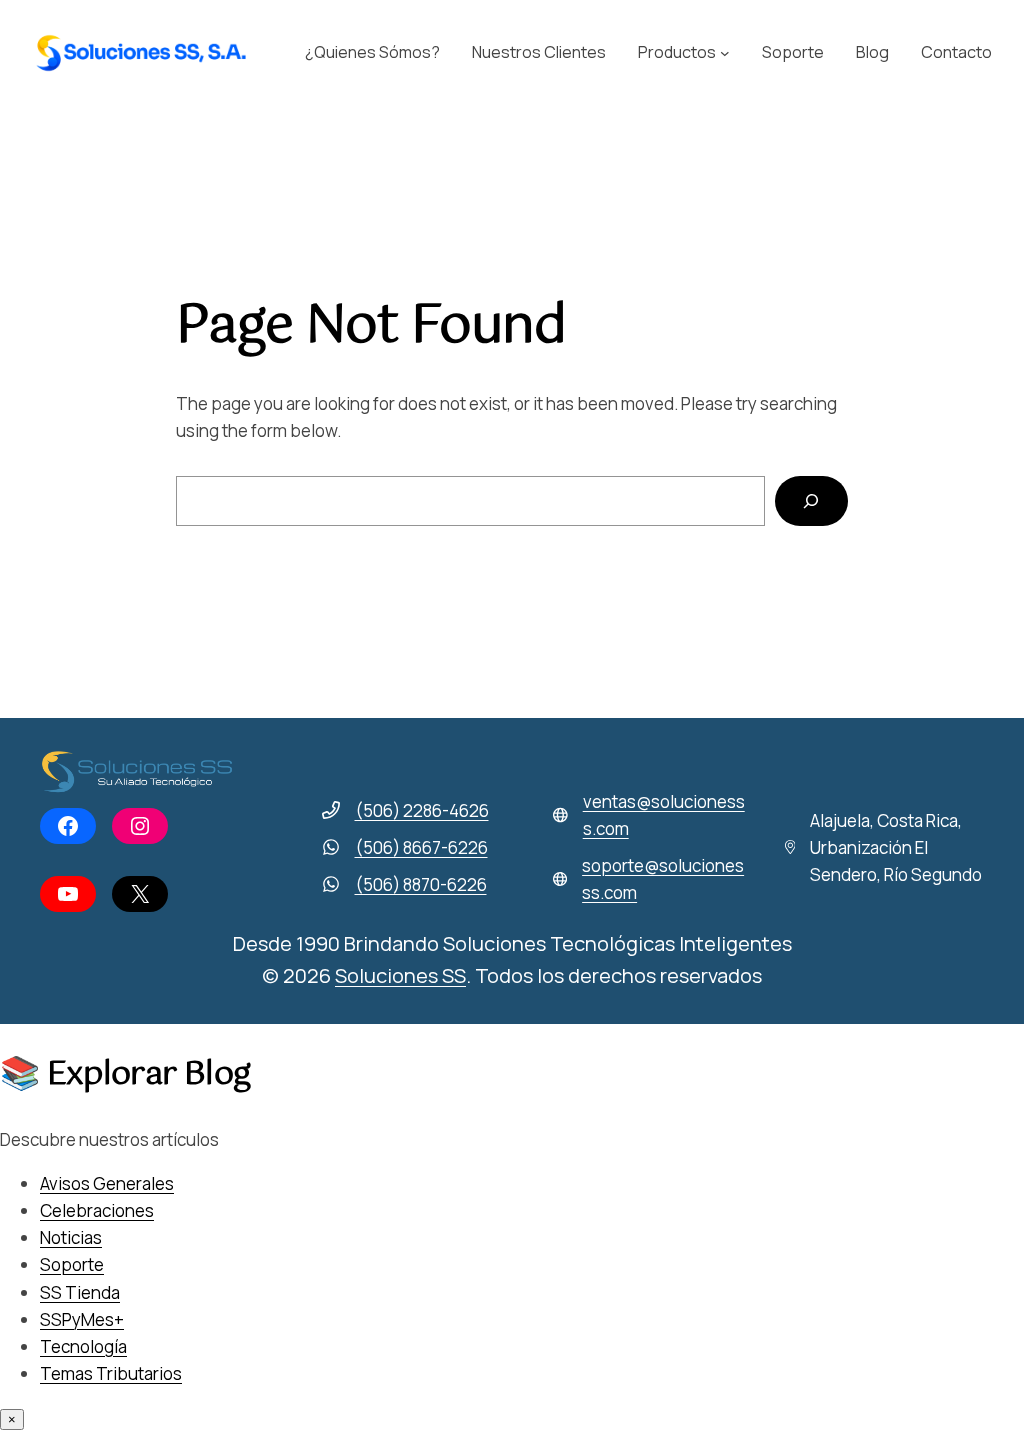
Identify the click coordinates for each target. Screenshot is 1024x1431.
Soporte (72, 1264)
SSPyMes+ (82, 1319)
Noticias (71, 1237)
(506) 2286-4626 (422, 810)
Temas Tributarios (111, 1373)
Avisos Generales (107, 1183)
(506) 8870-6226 (421, 884)
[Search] (811, 501)
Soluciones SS (400, 975)
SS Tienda (80, 1292)
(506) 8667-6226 (421, 847)
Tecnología (83, 1346)
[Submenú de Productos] (725, 53)
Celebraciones (97, 1210)
